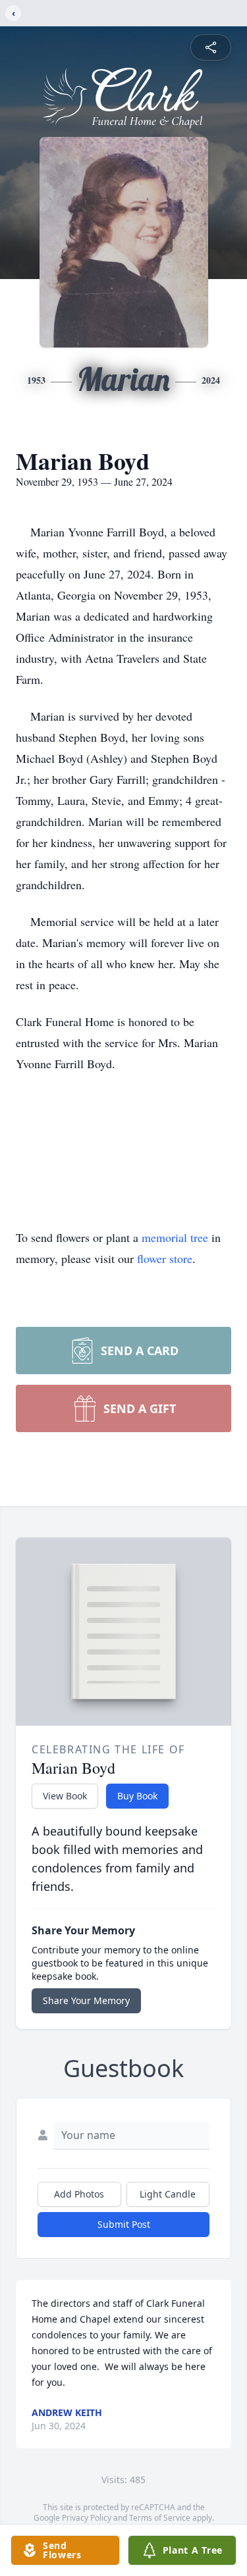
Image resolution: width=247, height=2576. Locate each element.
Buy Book (137, 1796)
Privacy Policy (87, 2518)
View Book (65, 1796)
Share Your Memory (86, 2000)
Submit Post (124, 2224)
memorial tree (175, 1237)
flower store (165, 1258)
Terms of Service (160, 2518)
